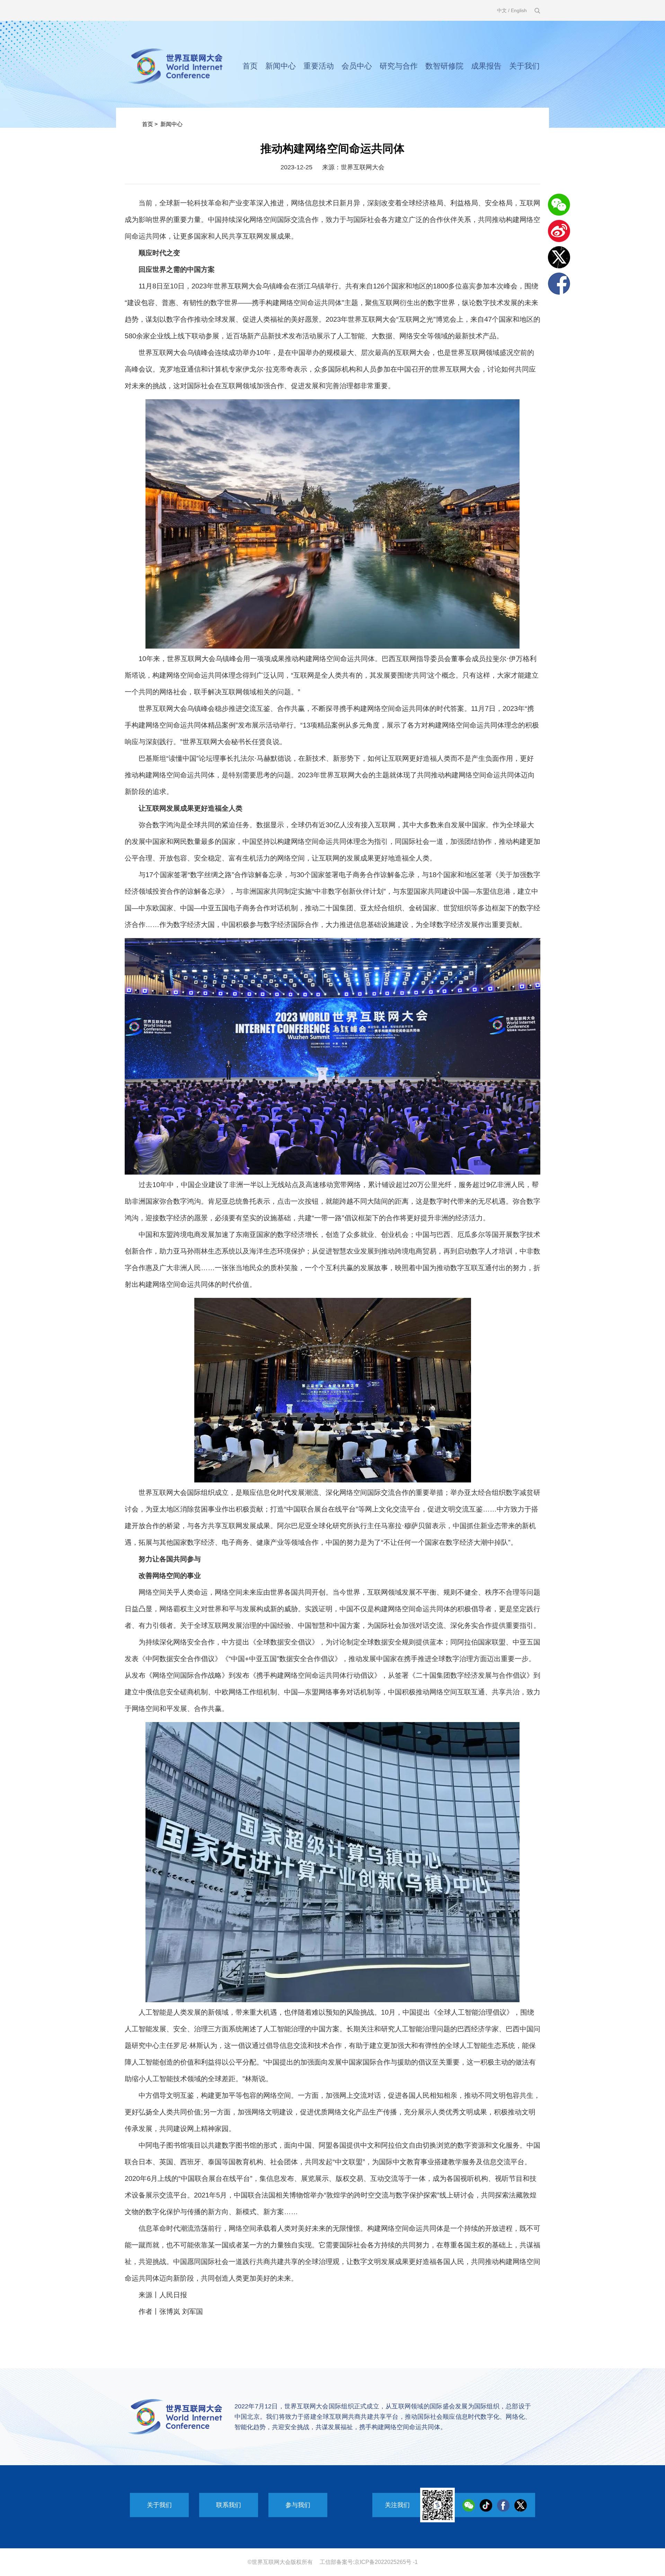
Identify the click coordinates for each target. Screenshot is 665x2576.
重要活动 (319, 66)
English (519, 10)
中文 (502, 10)
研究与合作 (399, 66)
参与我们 (298, 2505)
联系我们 (229, 2505)
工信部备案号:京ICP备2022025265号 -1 (369, 2562)
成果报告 (486, 66)
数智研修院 (444, 66)
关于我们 (524, 66)
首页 (250, 66)
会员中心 (357, 66)
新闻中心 (281, 66)
